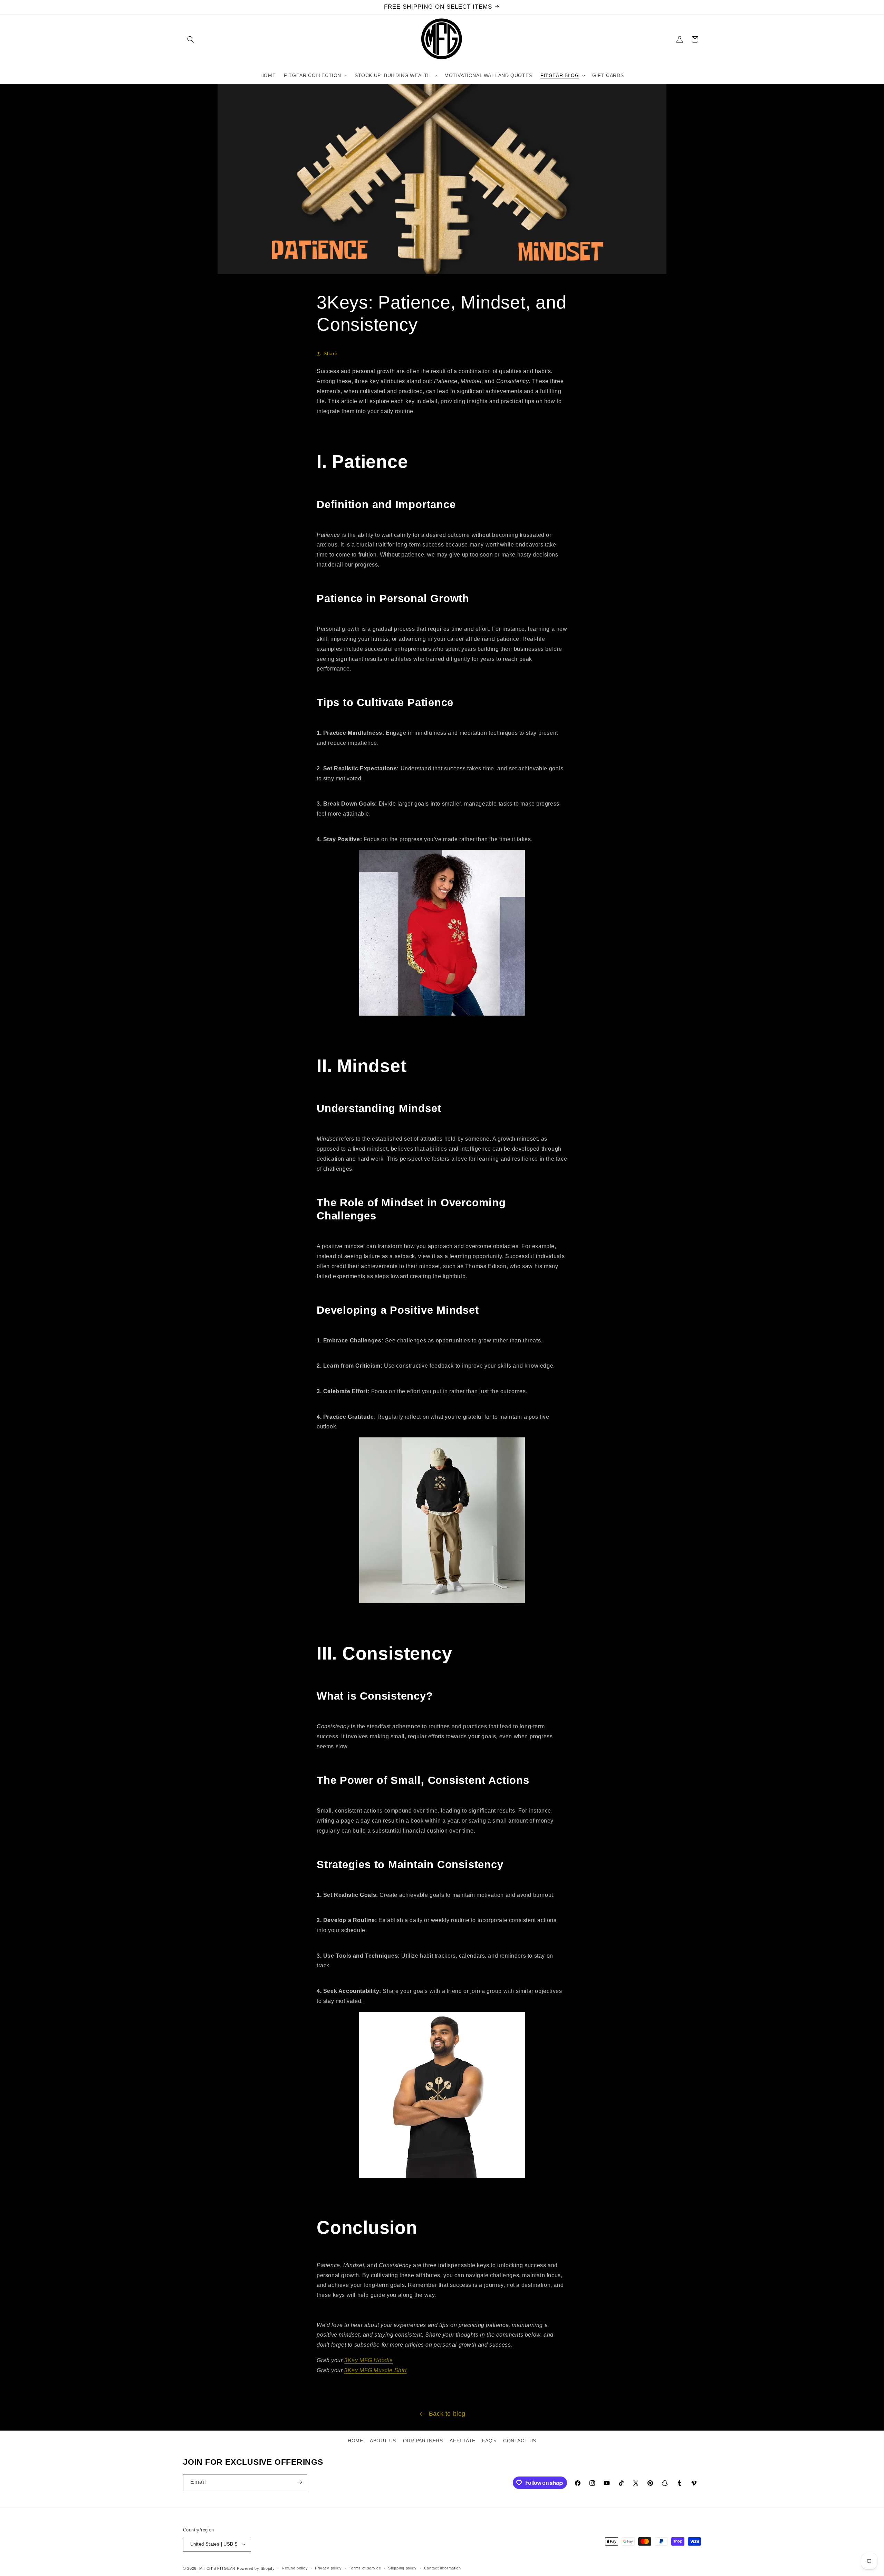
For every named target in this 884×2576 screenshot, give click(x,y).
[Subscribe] (299, 2482)
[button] (191, 39)
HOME (355, 2441)
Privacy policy (328, 2568)
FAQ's (489, 2441)
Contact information (443, 2568)
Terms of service (365, 2568)
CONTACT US (520, 2441)
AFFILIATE (462, 2441)
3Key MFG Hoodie (369, 2360)
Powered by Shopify (256, 2568)
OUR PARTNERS (423, 2441)
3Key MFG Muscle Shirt (376, 2370)
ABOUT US (383, 2441)
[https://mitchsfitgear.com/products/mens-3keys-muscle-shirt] (442, 2177)
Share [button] (331, 353)
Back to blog (447, 2414)
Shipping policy (402, 2568)
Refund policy (295, 2568)
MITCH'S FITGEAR (218, 2568)
